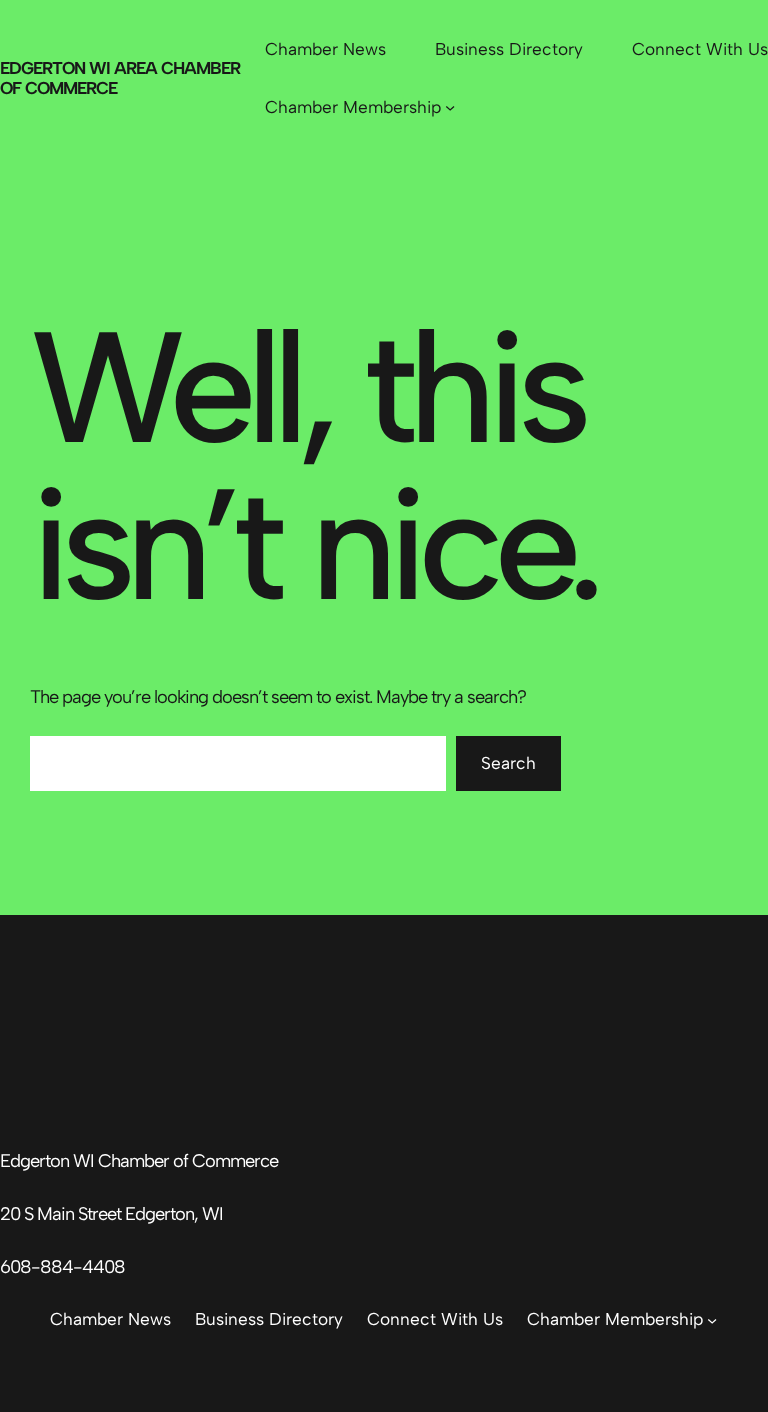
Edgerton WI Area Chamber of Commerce (120, 77)
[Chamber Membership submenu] (450, 107)
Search (508, 763)
